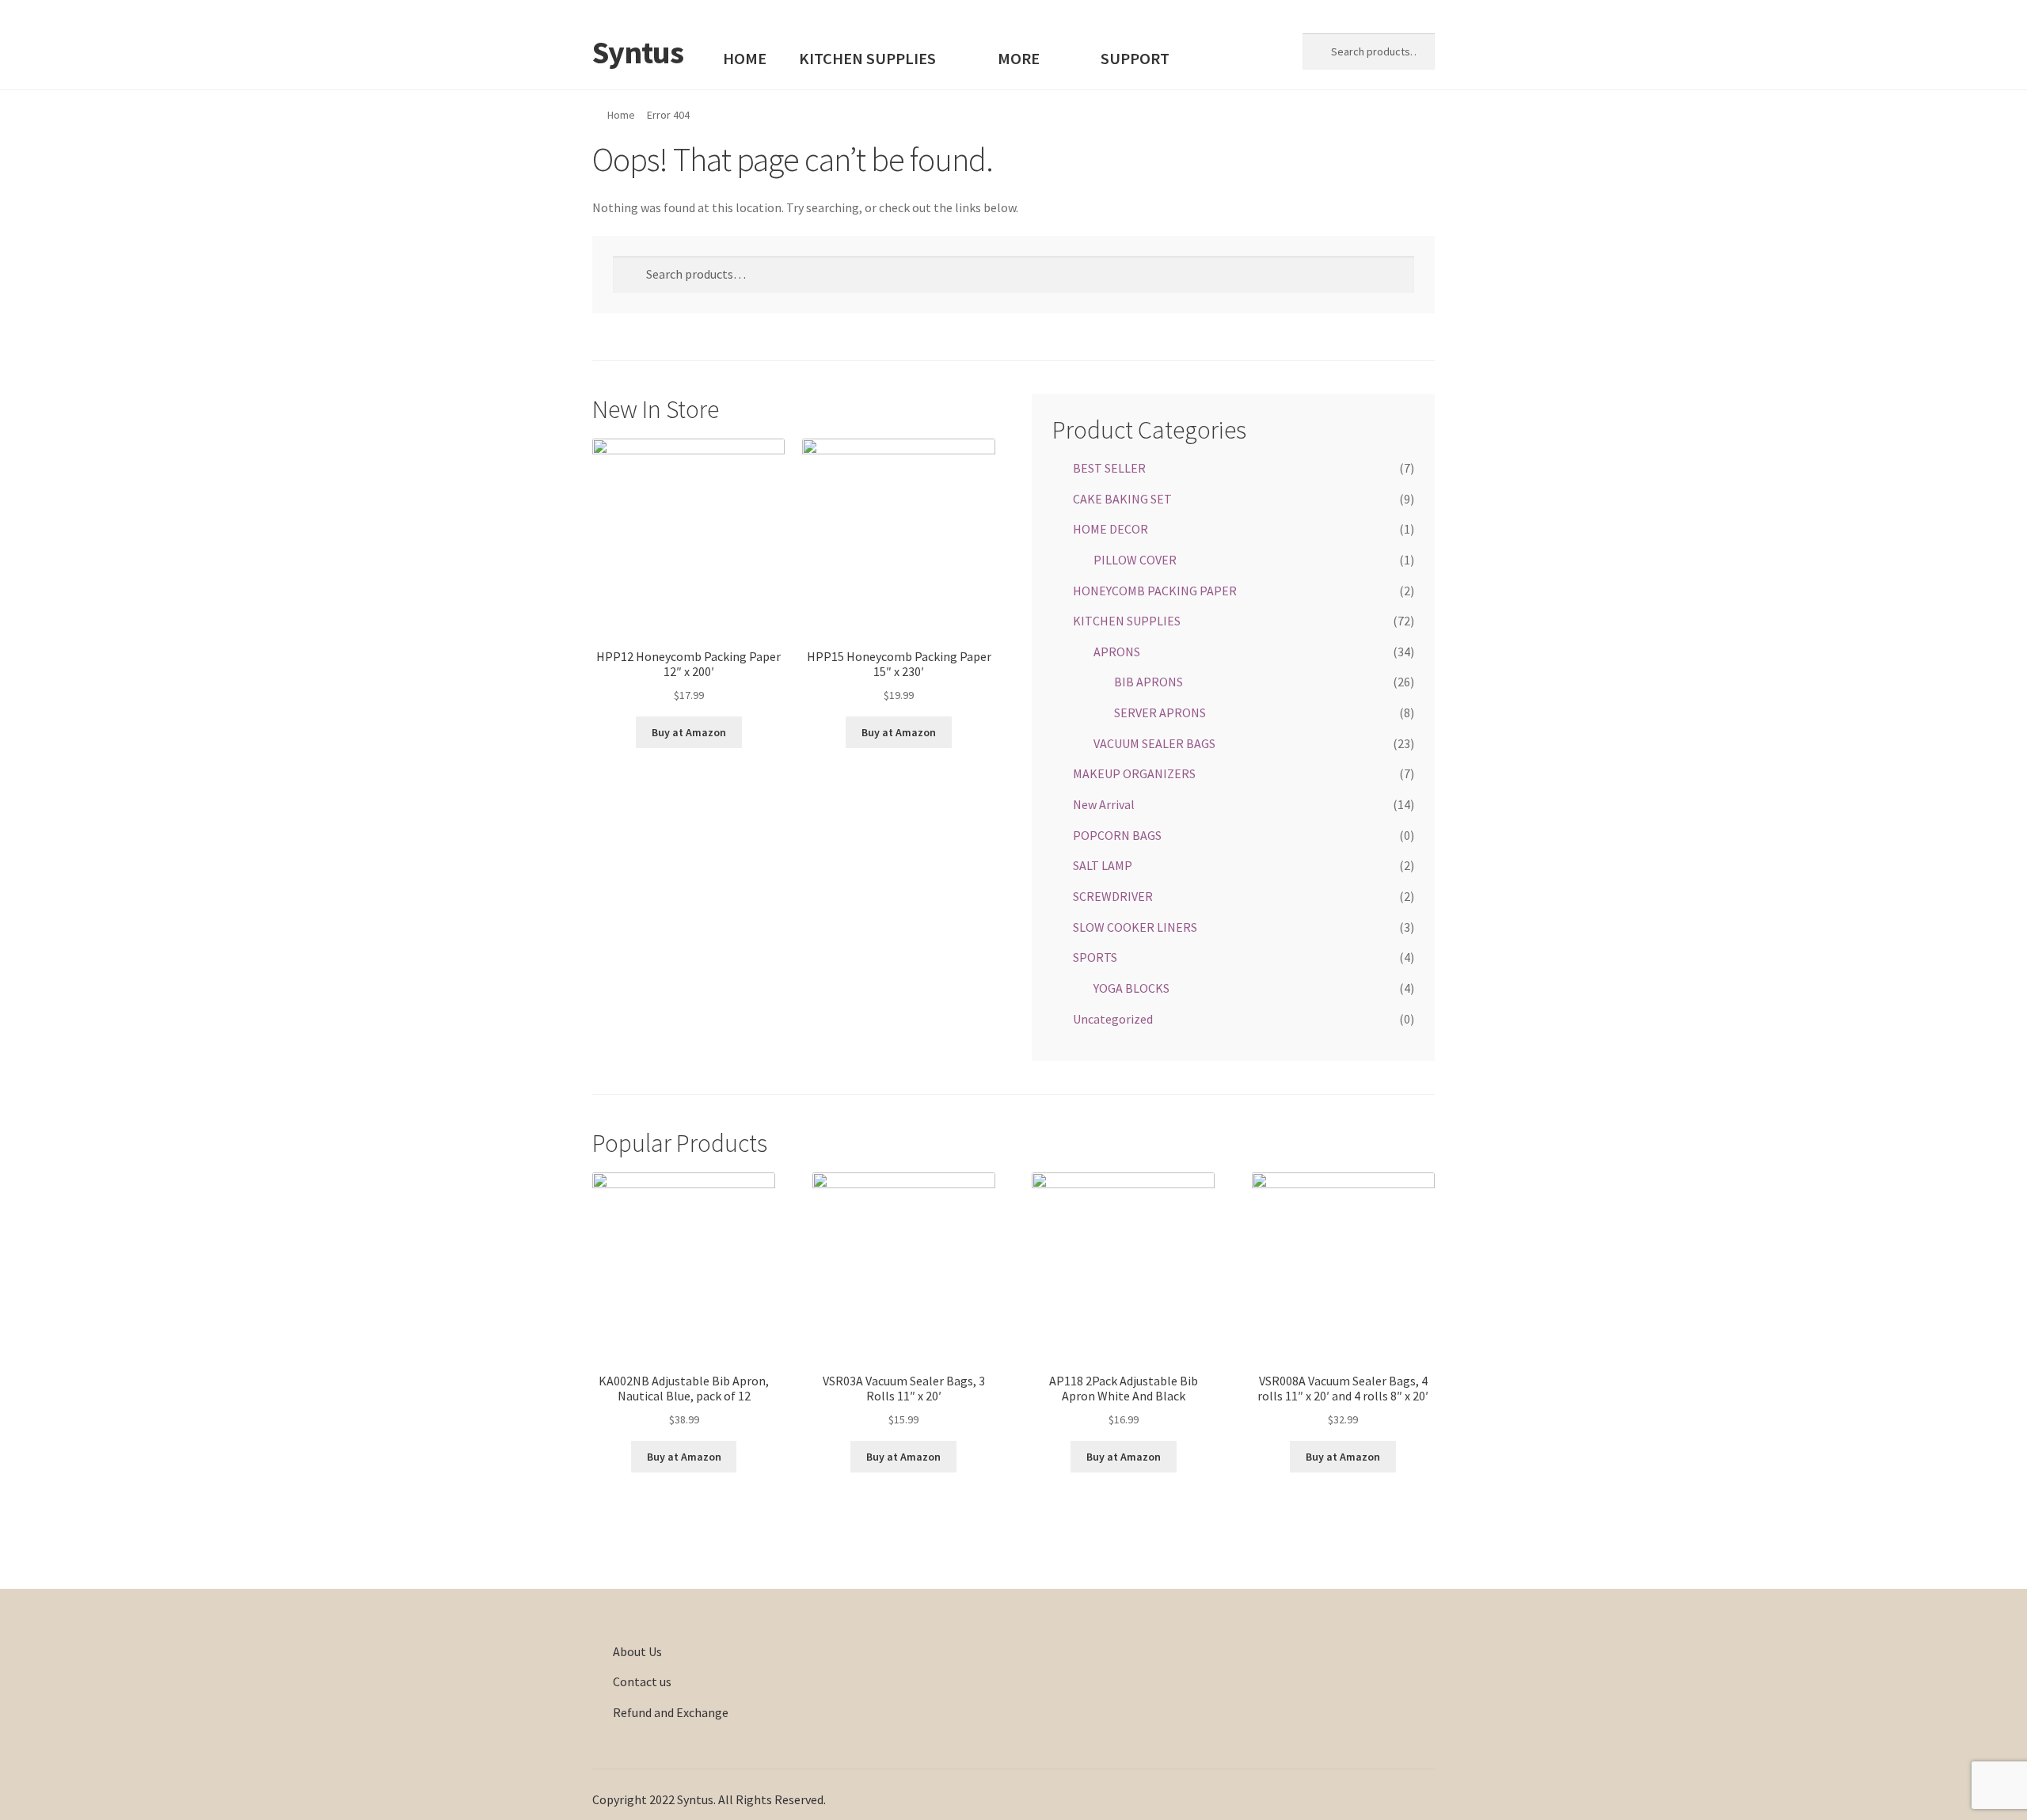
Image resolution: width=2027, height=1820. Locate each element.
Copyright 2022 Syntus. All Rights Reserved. (709, 1799)
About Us (637, 1651)
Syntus (638, 52)
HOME (745, 59)
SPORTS (1095, 957)
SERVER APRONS (1160, 712)
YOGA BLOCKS (1131, 988)
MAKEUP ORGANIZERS (1134, 773)
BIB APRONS (1149, 682)
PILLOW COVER (1135, 560)
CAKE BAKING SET (1122, 499)
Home (621, 115)
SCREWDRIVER (1113, 896)
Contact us (642, 1681)
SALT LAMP (1103, 865)
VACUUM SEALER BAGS (1154, 743)
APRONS (1117, 652)
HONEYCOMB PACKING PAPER (1155, 591)
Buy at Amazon (689, 732)
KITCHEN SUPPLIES (867, 59)
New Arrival (1104, 804)
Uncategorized (1113, 1019)
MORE (1019, 59)
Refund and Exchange (671, 1712)
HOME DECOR (1110, 529)
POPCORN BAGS (1117, 835)
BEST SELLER (1109, 468)
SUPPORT (1135, 59)
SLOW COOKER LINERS (1135, 927)
